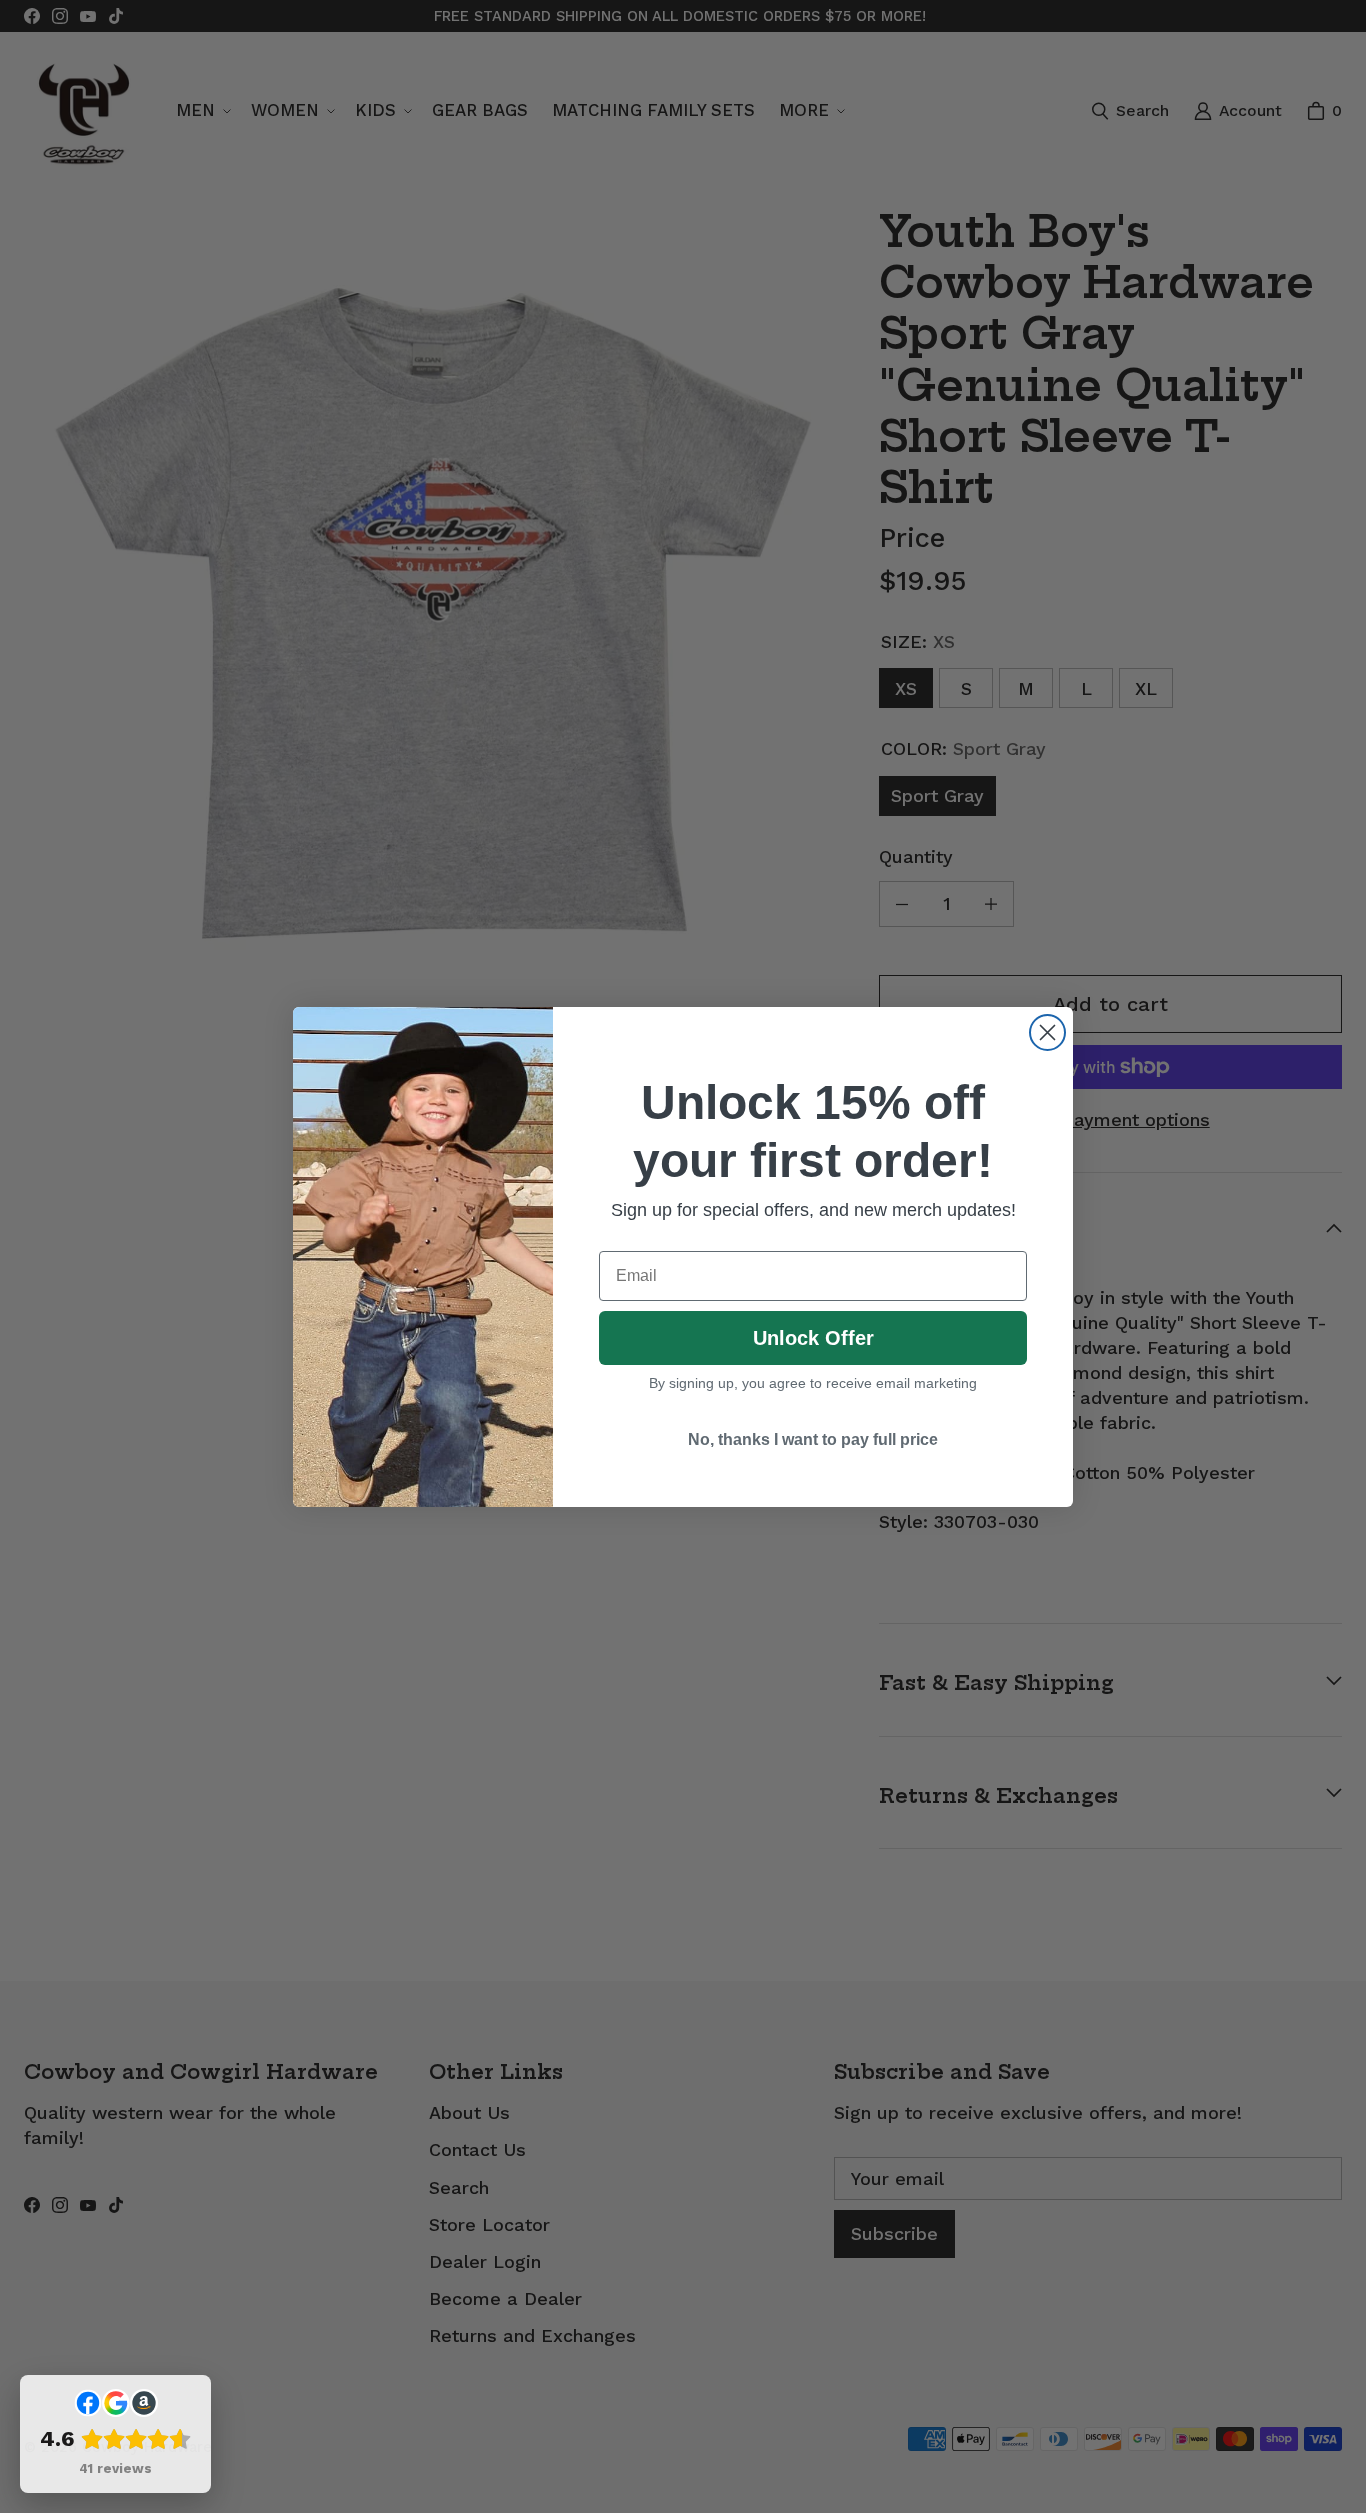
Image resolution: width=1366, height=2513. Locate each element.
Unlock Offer (813, 1338)
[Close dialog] (1047, 1032)
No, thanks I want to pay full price (813, 1439)
